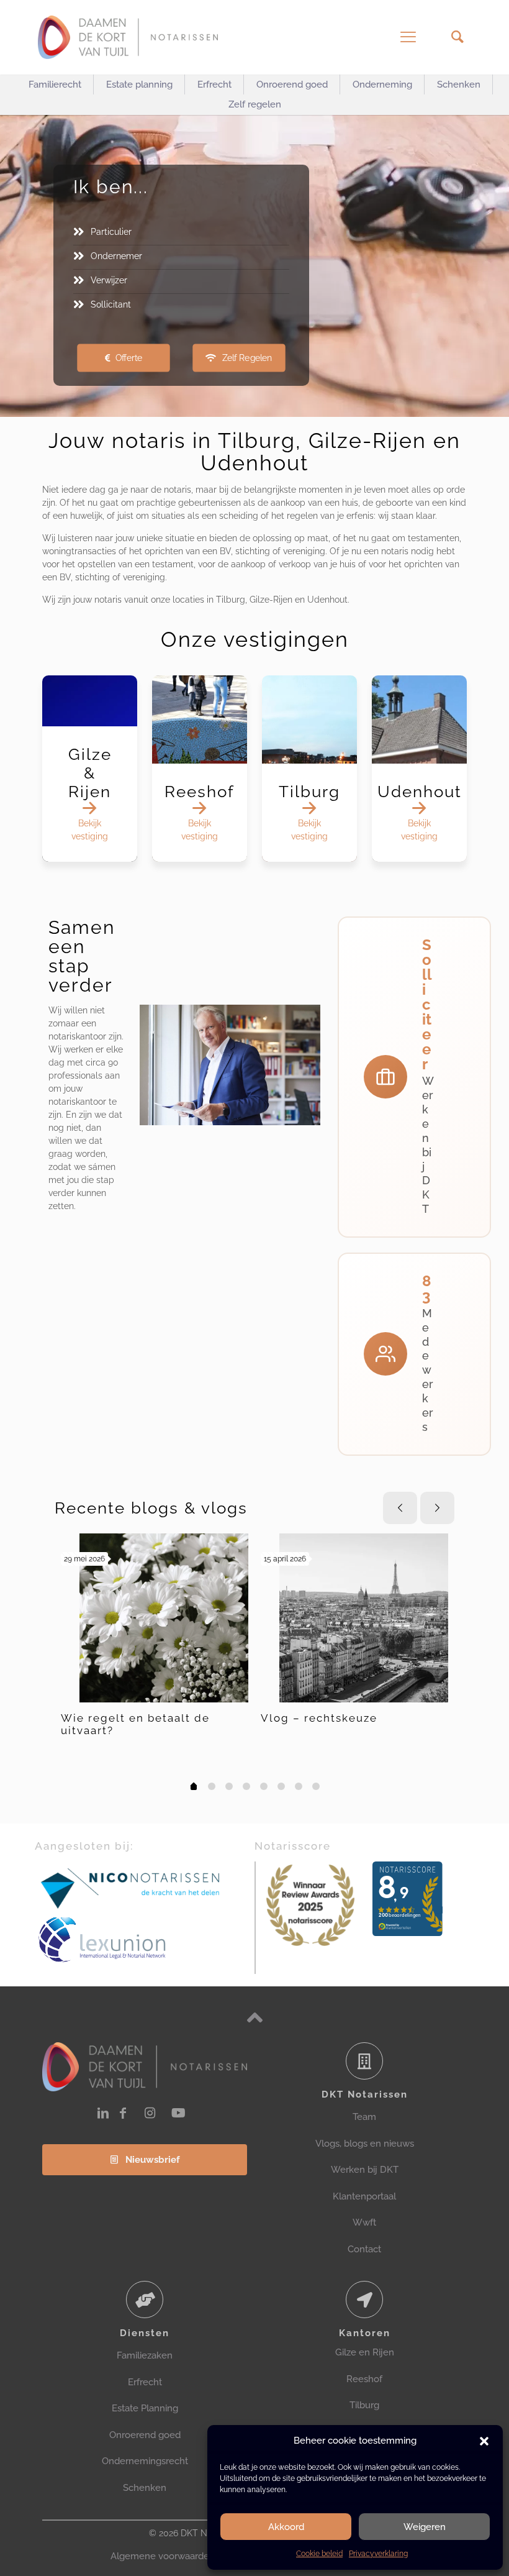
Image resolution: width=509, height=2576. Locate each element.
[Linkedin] (103, 2113)
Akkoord (286, 2527)
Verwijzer (109, 280)
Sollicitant (111, 304)
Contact (364, 2249)
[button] (484, 2441)
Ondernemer (116, 256)
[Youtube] (178, 2113)
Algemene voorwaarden (163, 2556)
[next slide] (437, 1508)
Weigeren (425, 2527)
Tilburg (364, 2405)
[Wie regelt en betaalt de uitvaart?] (164, 1618)
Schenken (145, 2488)
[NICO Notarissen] (131, 1887)
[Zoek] (457, 37)
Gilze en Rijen (365, 2352)
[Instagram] (150, 2113)
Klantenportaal (364, 2196)
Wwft (364, 2222)
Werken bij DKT (365, 2170)
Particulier (111, 232)
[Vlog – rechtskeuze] (364, 1618)
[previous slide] (400, 1508)
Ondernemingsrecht (145, 2461)
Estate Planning (145, 2408)
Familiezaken (145, 2355)
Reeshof (364, 2379)
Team (364, 2117)
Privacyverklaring (378, 2554)
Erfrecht (145, 2382)
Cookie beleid (319, 2554)
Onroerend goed (145, 2435)
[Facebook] (123, 2113)
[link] (131, 1887)
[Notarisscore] (310, 1906)
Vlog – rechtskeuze (319, 1718)
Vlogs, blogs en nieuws (365, 2144)
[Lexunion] (145, 1940)
